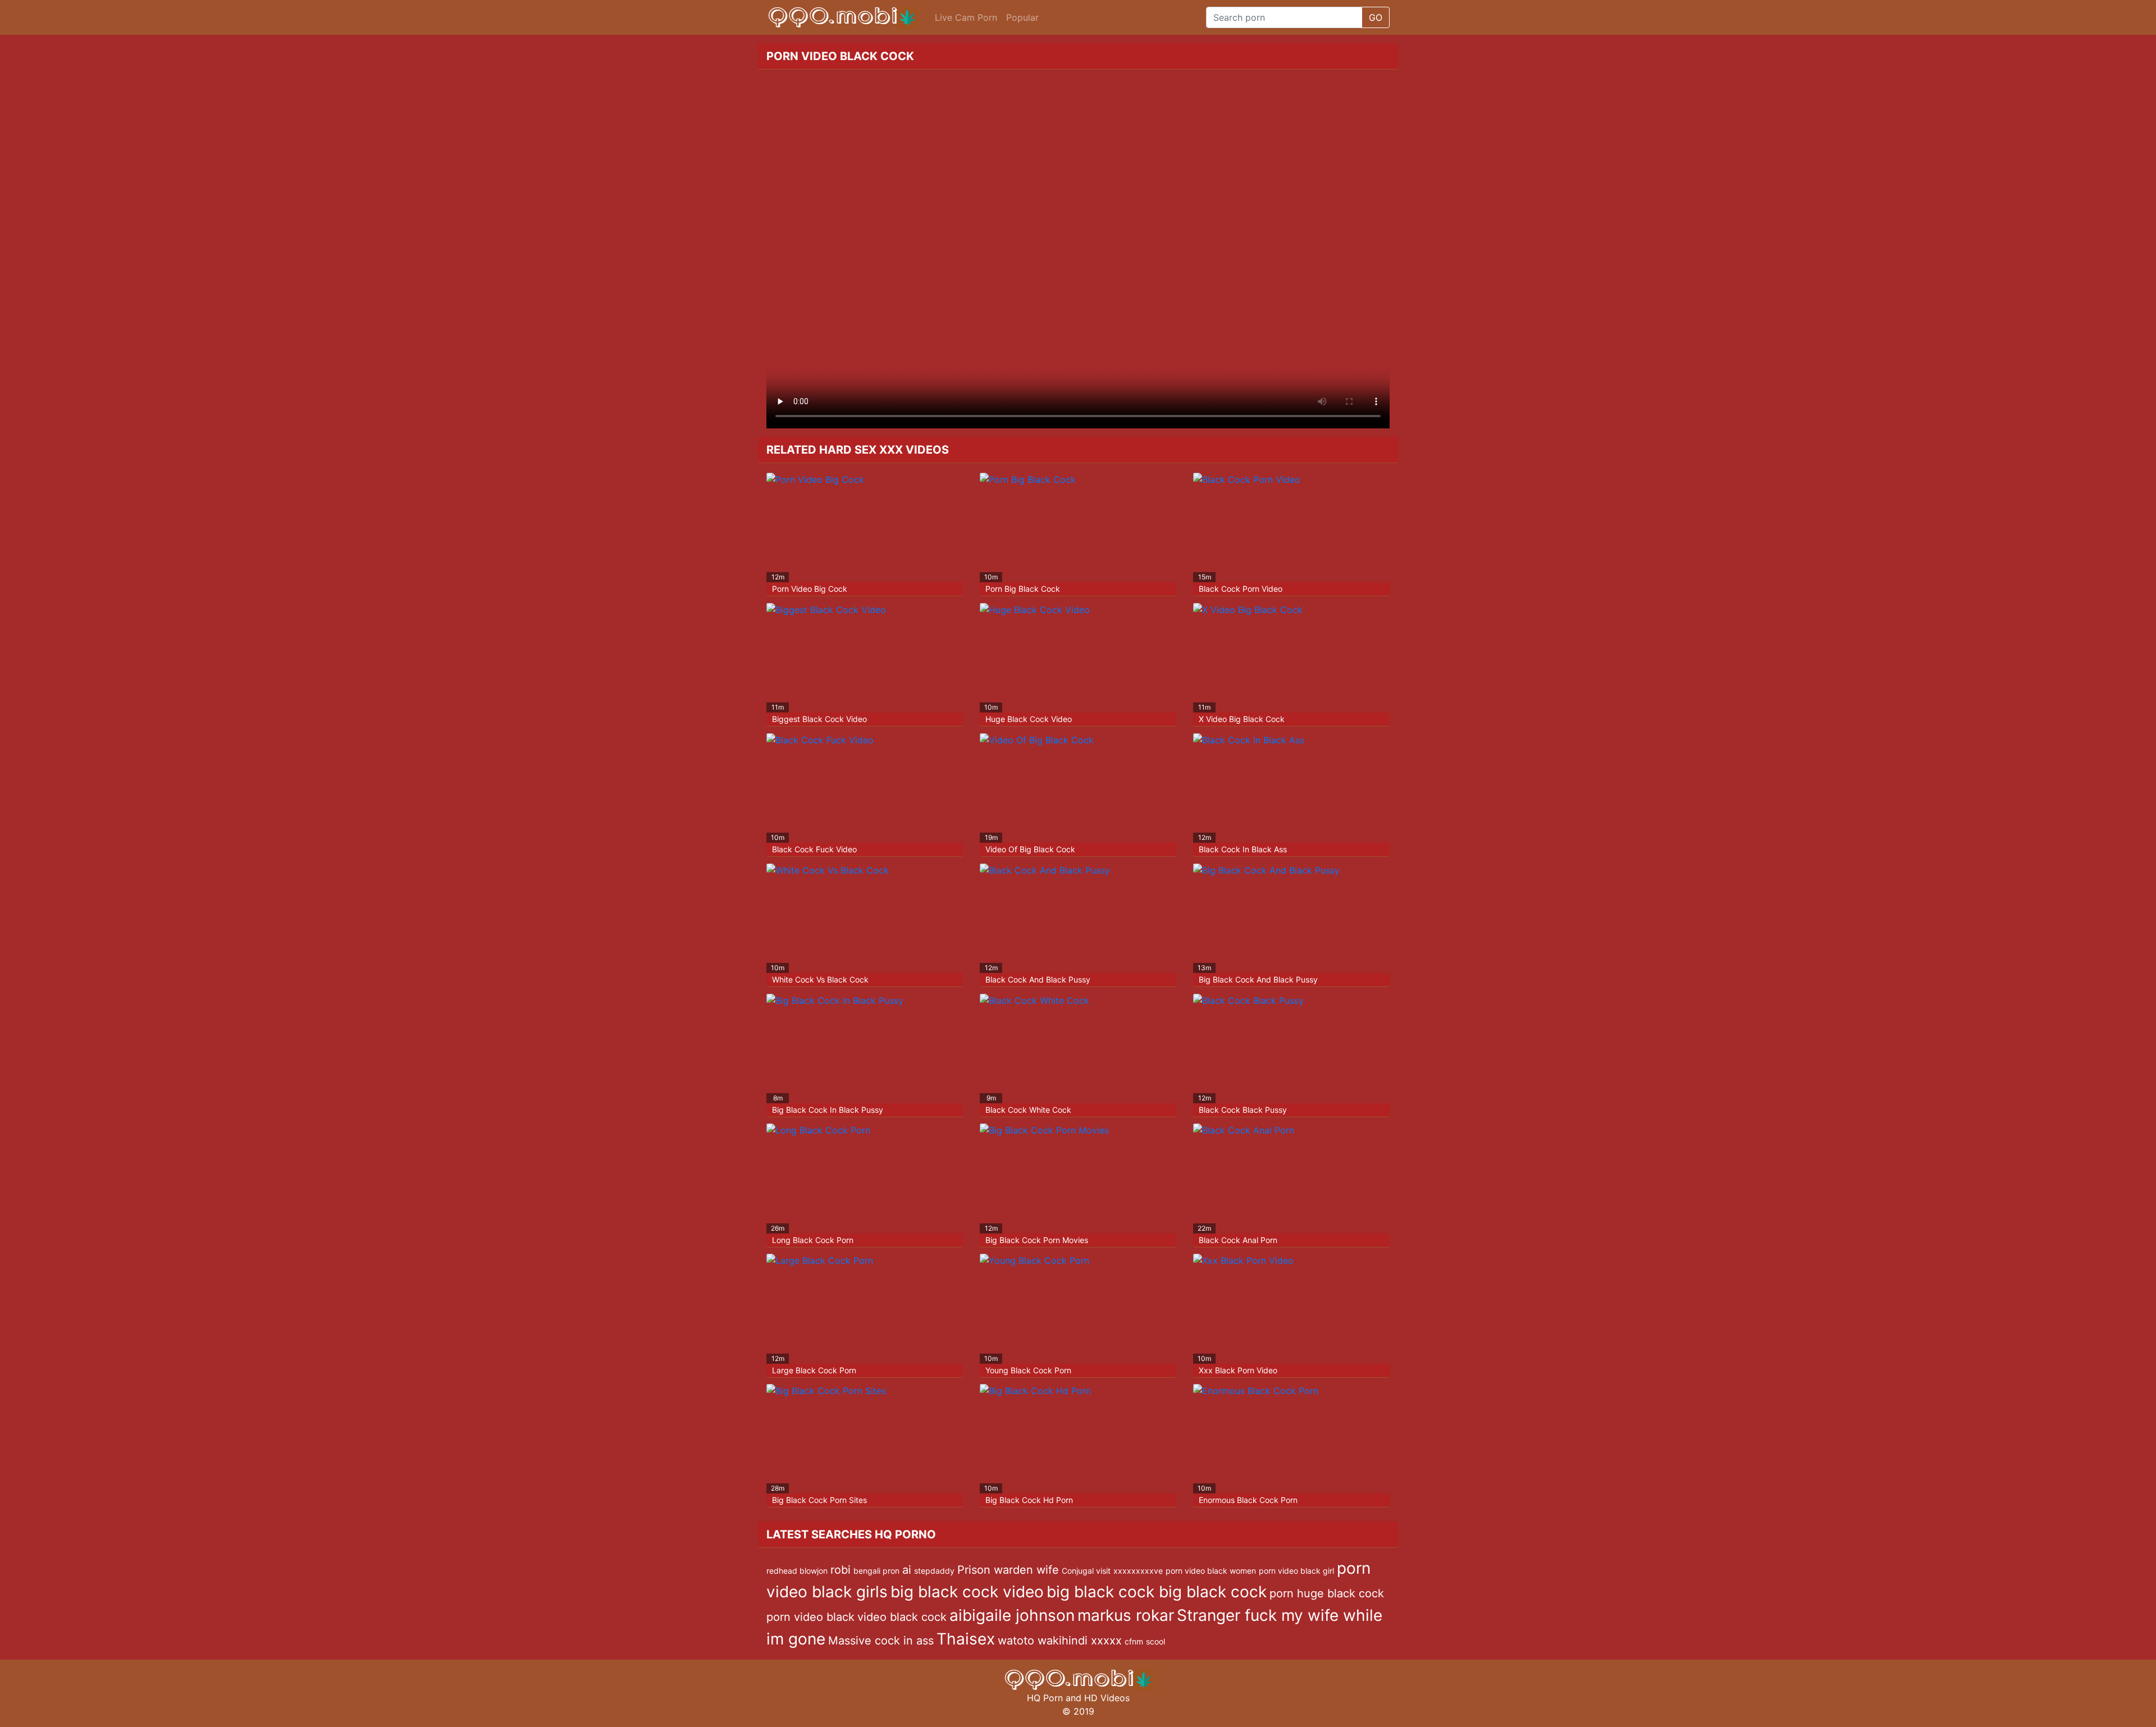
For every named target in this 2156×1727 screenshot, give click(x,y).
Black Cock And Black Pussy (1038, 979)
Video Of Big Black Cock (1030, 849)
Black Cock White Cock (1028, 1110)
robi (841, 1570)
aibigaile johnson (1012, 1615)
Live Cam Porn (966, 17)
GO (1376, 17)
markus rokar (1126, 1615)
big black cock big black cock (1157, 1592)
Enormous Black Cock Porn (1248, 1500)
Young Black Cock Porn (1028, 1370)
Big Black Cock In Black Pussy (828, 1110)
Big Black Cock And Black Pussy (1258, 979)
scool (1155, 1641)
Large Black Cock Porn (814, 1370)
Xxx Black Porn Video (1238, 1370)
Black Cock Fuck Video (814, 849)
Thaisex (966, 1639)
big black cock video (967, 1592)
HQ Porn (1045, 1698)
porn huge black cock (1327, 1593)
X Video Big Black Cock (1242, 719)
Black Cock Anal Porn (1238, 1240)
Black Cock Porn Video (1241, 589)
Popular (1022, 17)
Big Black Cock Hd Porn (1029, 1500)
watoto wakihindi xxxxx (1060, 1641)
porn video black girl (1296, 1571)
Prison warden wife (1008, 1570)
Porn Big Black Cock (1023, 589)
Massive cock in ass (881, 1641)
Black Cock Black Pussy (1243, 1110)
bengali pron (876, 1571)
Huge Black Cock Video (1029, 719)
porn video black (810, 1617)
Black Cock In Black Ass (1243, 849)
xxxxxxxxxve (1138, 1571)
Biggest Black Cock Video (819, 719)
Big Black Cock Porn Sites (819, 1500)
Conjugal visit (1086, 1571)
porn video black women (1211, 1571)
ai (907, 1570)
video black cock (902, 1617)
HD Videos (1107, 1698)
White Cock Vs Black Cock (820, 979)
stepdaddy (934, 1571)
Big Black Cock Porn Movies (1037, 1240)
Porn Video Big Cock (810, 589)
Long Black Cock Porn (813, 1240)
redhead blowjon (797, 1571)
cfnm (1134, 1641)
